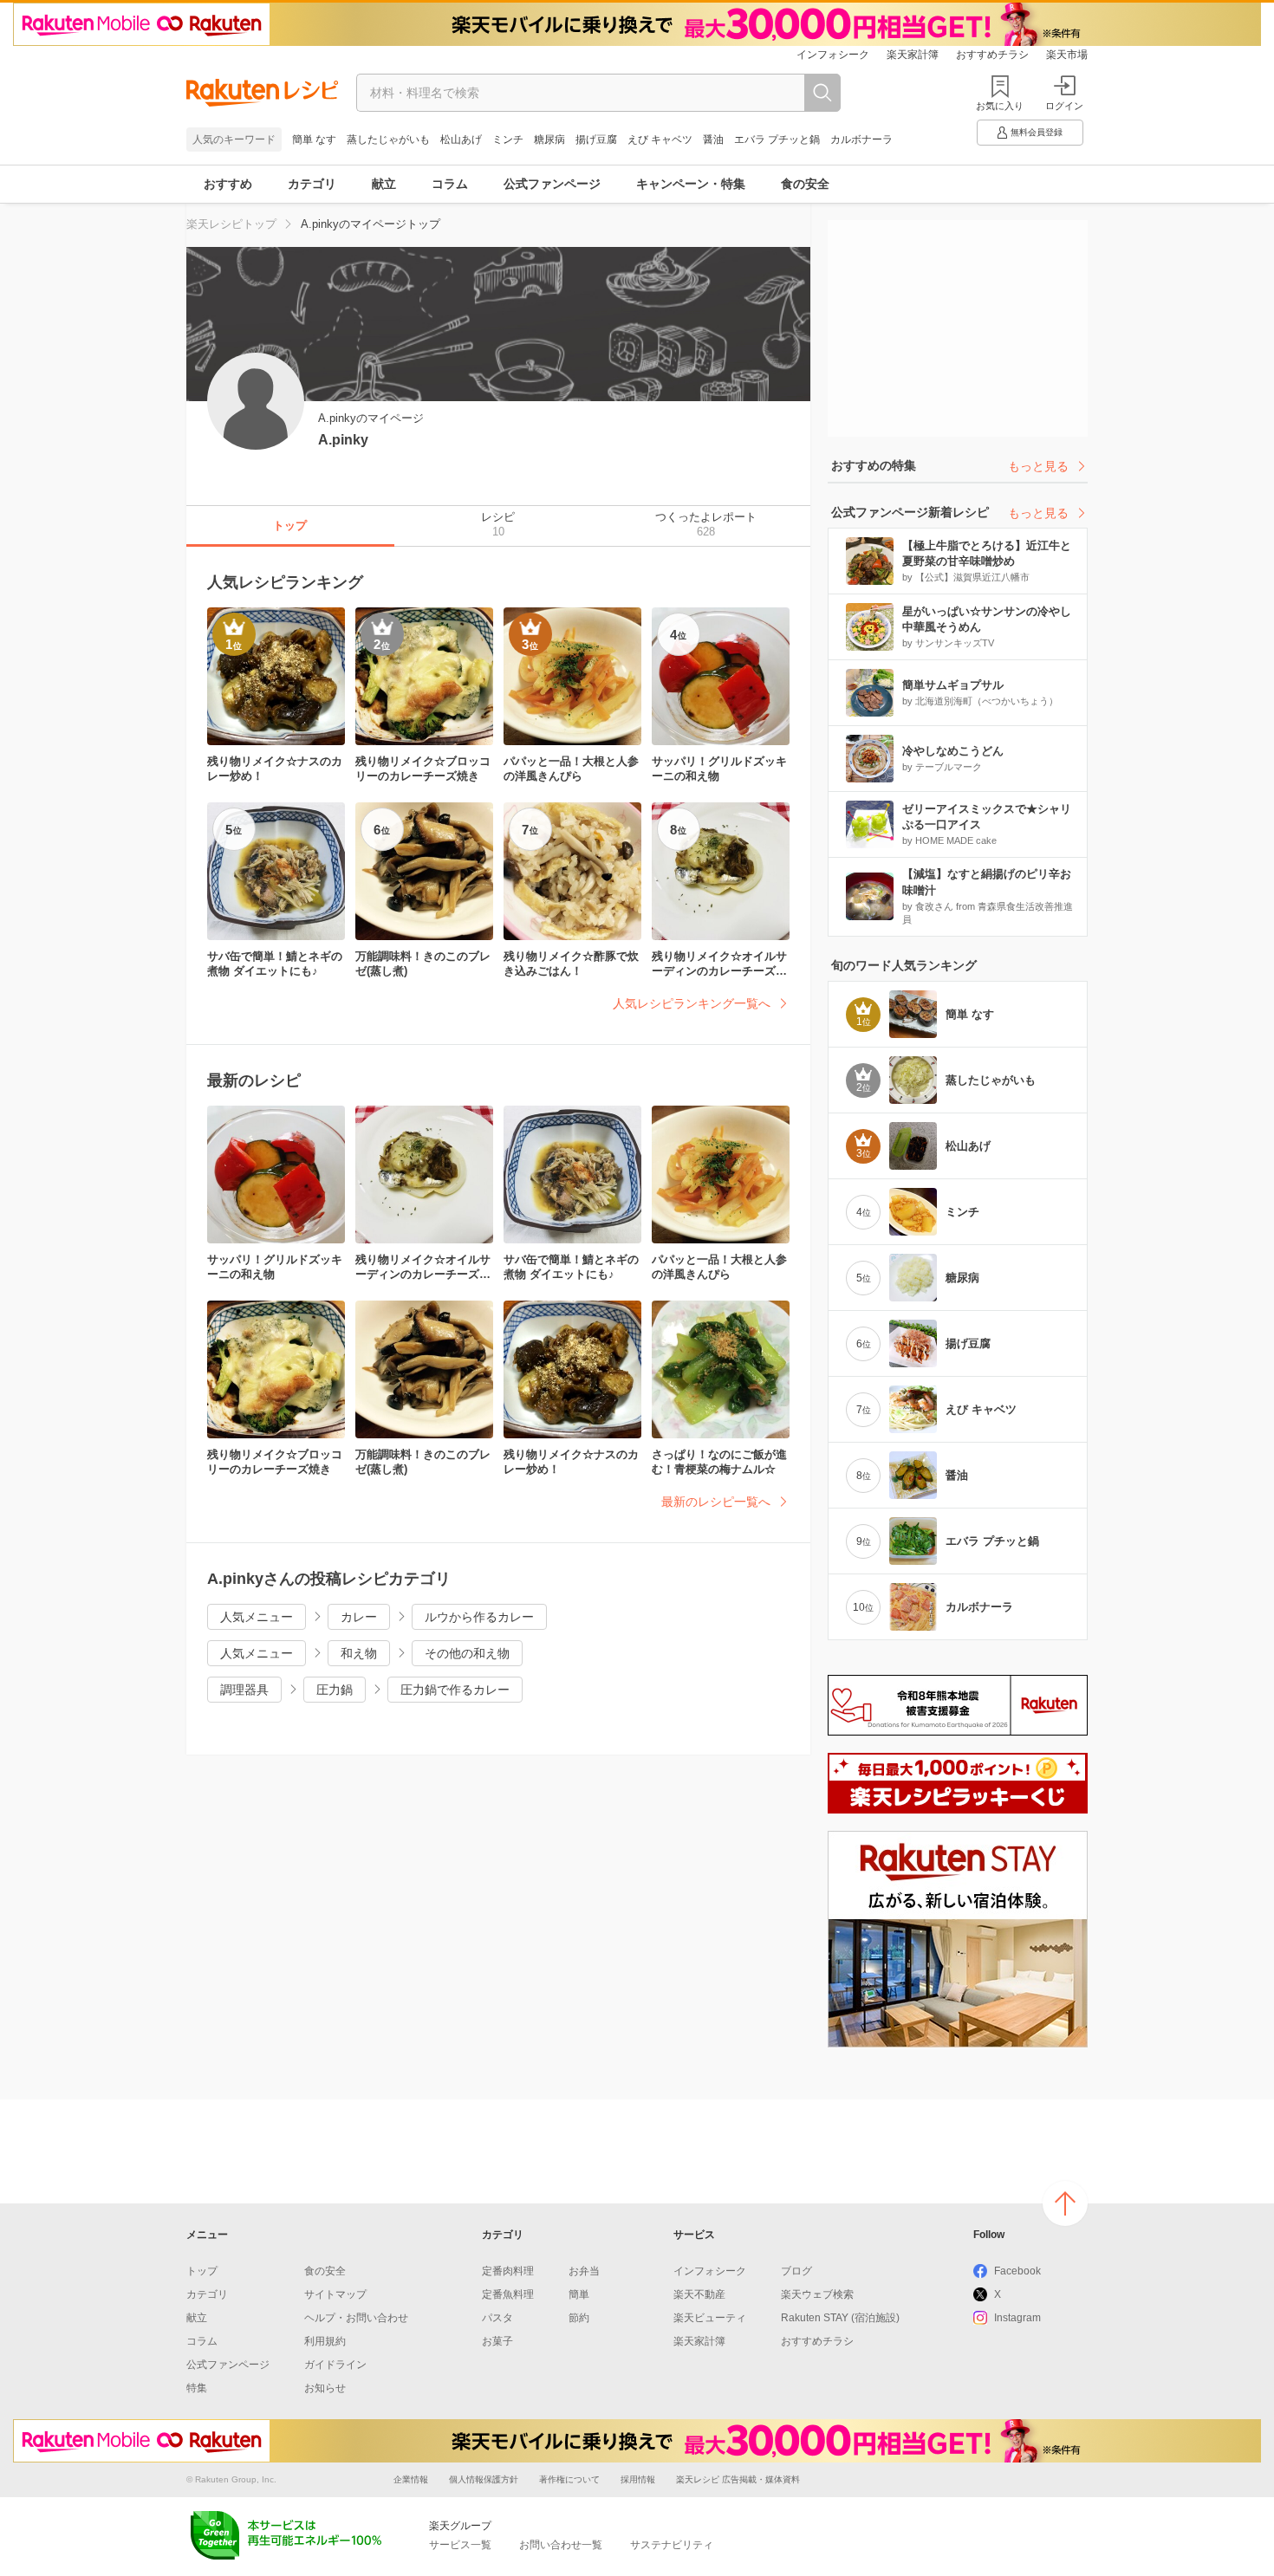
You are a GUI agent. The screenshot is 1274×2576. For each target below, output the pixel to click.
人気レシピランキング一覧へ (692, 1003)
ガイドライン (335, 2365)
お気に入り (1000, 106)
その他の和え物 (467, 1653)
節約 (579, 2318)
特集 (197, 2388)
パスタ (497, 2318)
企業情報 (411, 2479)
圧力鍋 (335, 1690)
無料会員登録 (1037, 132)
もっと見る (1038, 466)
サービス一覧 (460, 2545)
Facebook (1017, 2271)
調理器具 (244, 1690)
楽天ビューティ (710, 2318)
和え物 (359, 1653)
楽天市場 (1067, 55)
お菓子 (497, 2341)
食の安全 (805, 184)
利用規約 (325, 2341)
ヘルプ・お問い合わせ (356, 2318)
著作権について (569, 2479)
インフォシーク (833, 55)
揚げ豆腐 (596, 140)
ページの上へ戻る (1065, 2203)
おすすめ (228, 184)
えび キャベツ (660, 140)
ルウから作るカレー (479, 1617)
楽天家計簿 (913, 55)
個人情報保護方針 (484, 2479)
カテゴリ (312, 184)
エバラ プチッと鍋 (777, 140)
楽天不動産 (699, 2294)
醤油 (713, 140)
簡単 (579, 2294)
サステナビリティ (672, 2545)
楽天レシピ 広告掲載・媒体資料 (738, 2479)
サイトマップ (335, 2294)
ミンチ (508, 140)
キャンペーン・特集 (691, 184)
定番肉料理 (508, 2271)
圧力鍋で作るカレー (455, 1690)
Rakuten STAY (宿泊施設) (840, 2318)
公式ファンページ (552, 184)
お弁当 (584, 2271)
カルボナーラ (861, 140)
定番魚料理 (508, 2294)
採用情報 (638, 2479)
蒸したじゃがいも (388, 140)
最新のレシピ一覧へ (716, 1502)
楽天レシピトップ (231, 224)
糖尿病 (549, 140)
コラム (450, 184)
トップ (202, 2271)
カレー (359, 1617)
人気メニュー (257, 1617)
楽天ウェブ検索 (817, 2294)
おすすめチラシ (992, 55)
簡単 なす (314, 140)
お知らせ (325, 2388)
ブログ (796, 2271)
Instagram (1017, 2318)
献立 (384, 184)
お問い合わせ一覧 (561, 2545)
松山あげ (461, 140)
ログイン (1064, 106)
